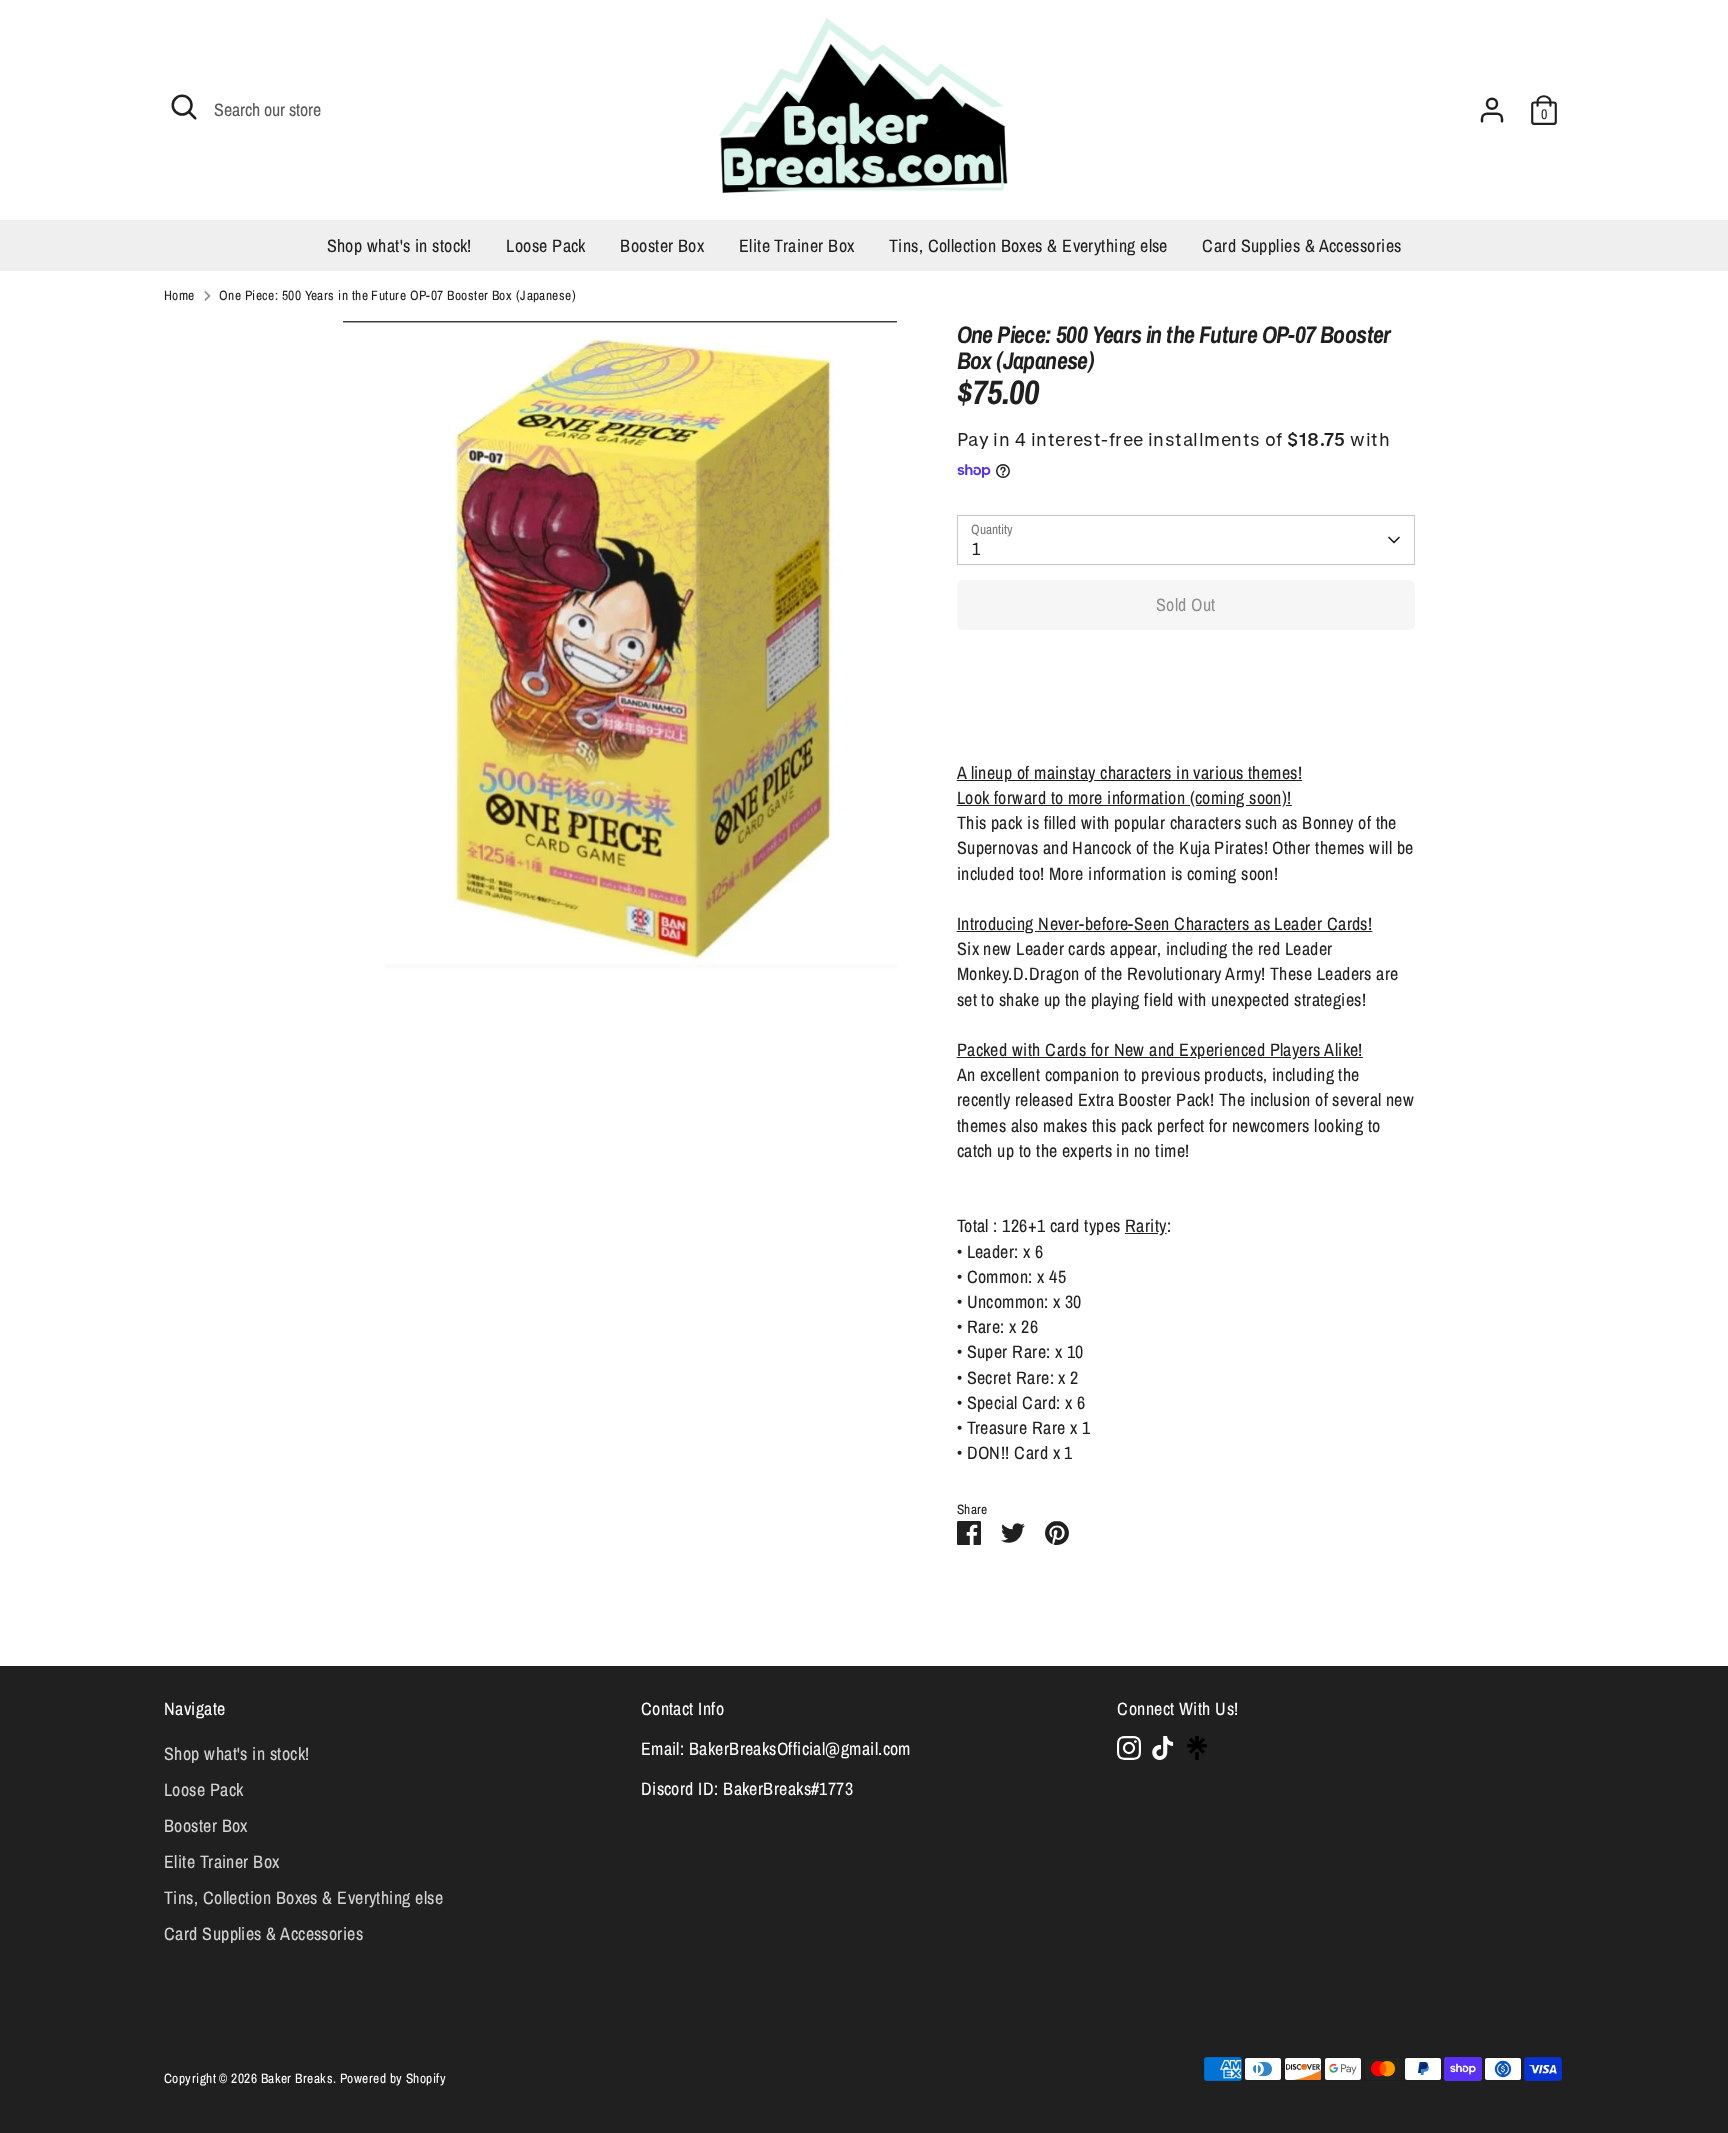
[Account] (1492, 110)
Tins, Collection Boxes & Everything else (1028, 245)
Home (179, 295)
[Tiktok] (1163, 1748)
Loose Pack (546, 245)
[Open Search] (184, 107)
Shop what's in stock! (399, 245)
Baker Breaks (297, 2078)
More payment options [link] (1185, 717)
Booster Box (662, 245)
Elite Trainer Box (797, 245)
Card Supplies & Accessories (1301, 245)
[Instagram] (1129, 1748)
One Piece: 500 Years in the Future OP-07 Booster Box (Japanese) (397, 295)
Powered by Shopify (393, 2078)
